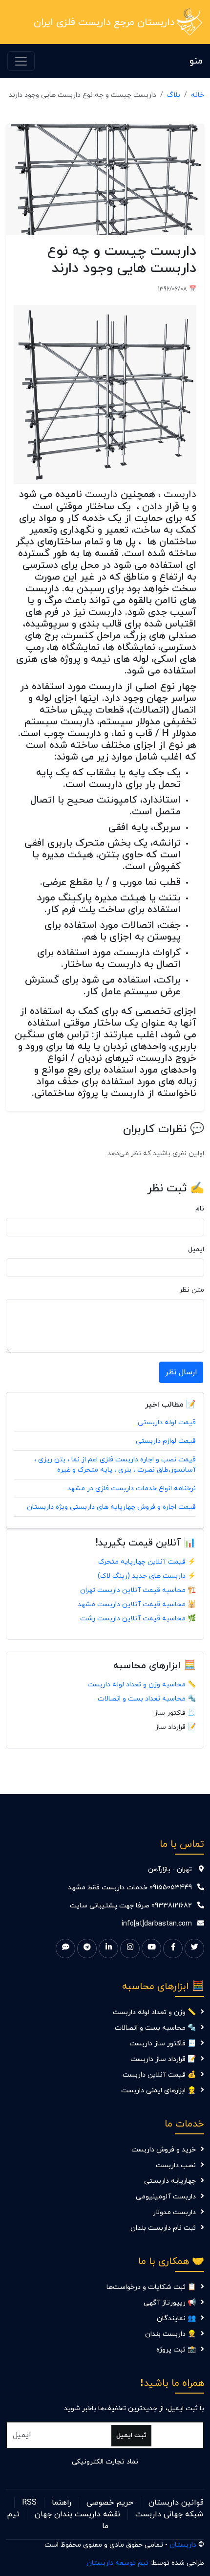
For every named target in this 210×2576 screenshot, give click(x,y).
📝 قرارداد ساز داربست (163, 2059)
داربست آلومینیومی (166, 2197)
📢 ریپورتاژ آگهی (170, 2303)
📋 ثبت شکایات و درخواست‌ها (151, 2287)
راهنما (62, 2503)
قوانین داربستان (176, 2503)
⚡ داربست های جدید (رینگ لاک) (147, 1576)
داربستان (183, 2545)
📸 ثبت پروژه (176, 2350)
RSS (29, 2503)
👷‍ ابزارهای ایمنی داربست (158, 2091)
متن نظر (192, 1290)
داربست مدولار (174, 2212)
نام (200, 1209)
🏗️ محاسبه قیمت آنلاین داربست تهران (138, 1590)
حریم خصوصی (110, 2503)
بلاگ (174, 95)
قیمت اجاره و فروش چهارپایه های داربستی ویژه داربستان (111, 1507)
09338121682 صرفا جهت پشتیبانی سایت (131, 1906)
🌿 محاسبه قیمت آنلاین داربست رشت (138, 1619)
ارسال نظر (181, 1372)
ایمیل (196, 1249)
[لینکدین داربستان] (108, 1949)
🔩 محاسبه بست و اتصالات (155, 2028)
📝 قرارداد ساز (176, 1727)
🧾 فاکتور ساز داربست (163, 2044)
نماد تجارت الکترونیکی (105, 2462)
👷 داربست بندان (170, 2334)
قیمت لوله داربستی (167, 1422)
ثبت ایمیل (131, 2435)
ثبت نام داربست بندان (163, 2228)
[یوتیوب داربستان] (151, 1949)
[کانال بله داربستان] (65, 1949)
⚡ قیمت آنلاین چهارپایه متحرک (147, 1562)
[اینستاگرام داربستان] (130, 1949)
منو (196, 61)
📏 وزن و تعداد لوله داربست (154, 2012)
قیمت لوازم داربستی (166, 1441)
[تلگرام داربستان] (87, 1949)
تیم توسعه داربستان (117, 2563)
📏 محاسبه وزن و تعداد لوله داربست (142, 1685)
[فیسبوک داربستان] (173, 1949)
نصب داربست (176, 2165)
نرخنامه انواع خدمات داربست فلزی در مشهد (132, 1489)
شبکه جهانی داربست (169, 2514)
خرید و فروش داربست (164, 2150)
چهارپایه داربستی (170, 2181)
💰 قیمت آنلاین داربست (159, 2075)
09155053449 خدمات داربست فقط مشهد (130, 1888)
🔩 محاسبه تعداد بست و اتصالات (147, 1699)
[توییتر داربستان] (194, 1949)
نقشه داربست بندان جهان (77, 2514)
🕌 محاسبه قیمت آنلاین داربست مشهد (137, 1604)
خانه (198, 95)
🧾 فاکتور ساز (175, 1713)
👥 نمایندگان (176, 2318)
